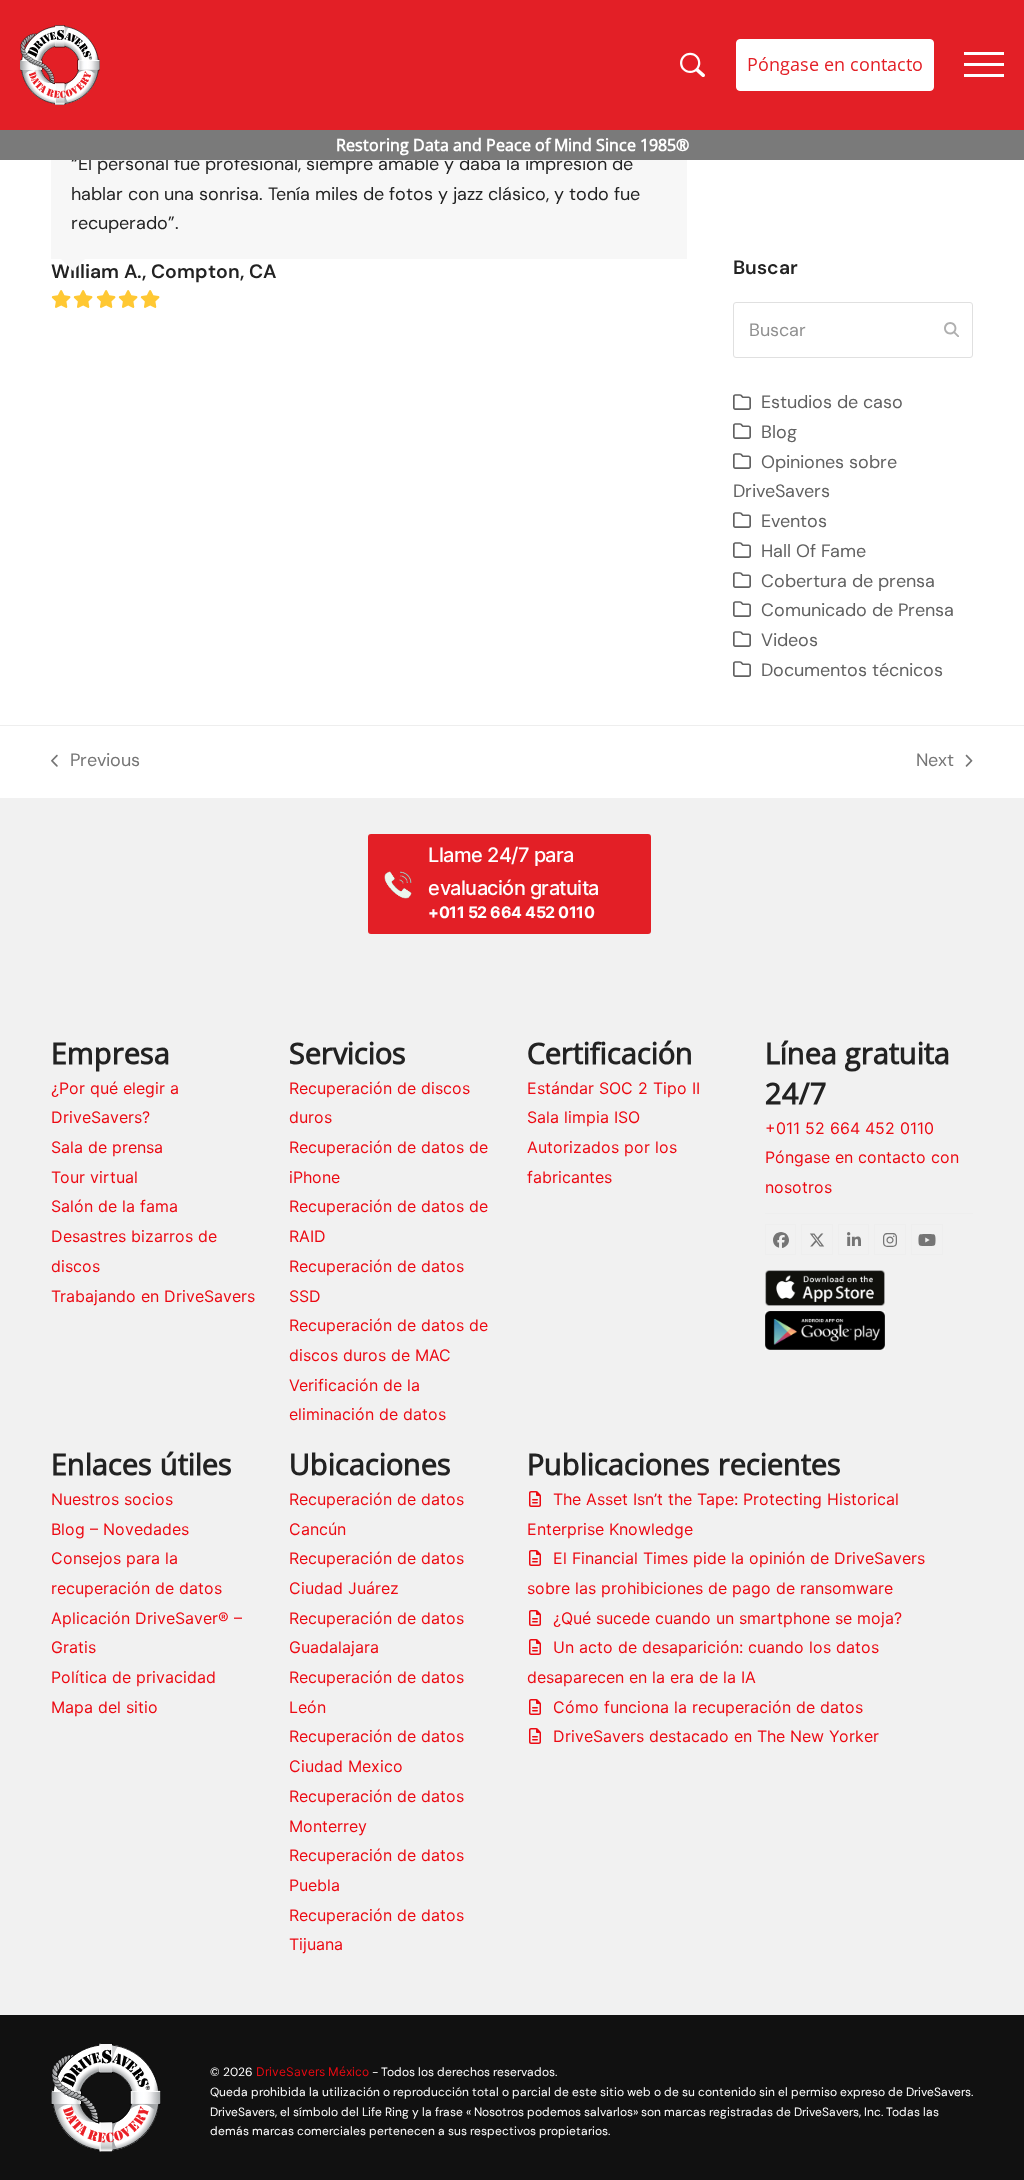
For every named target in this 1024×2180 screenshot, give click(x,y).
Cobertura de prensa (848, 581)
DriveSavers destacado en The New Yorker (716, 1736)
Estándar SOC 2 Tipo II (613, 1088)
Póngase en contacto (835, 64)
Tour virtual (94, 1177)
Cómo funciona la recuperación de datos (708, 1707)
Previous (95, 762)
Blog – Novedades (120, 1529)
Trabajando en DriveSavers (153, 1296)
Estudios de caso (832, 402)
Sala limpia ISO (583, 1117)
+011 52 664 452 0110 (849, 1128)
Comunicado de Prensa (857, 610)
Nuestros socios (112, 1499)
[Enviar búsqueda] (951, 330)
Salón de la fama (114, 1206)
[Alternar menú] (984, 64)
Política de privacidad (133, 1677)
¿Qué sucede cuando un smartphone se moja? (727, 1618)
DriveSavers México (312, 2071)
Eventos (794, 521)
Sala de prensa (107, 1147)
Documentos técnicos (852, 670)
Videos (789, 640)
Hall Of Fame (813, 551)
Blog (779, 432)
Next (944, 762)
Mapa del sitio (104, 1707)
